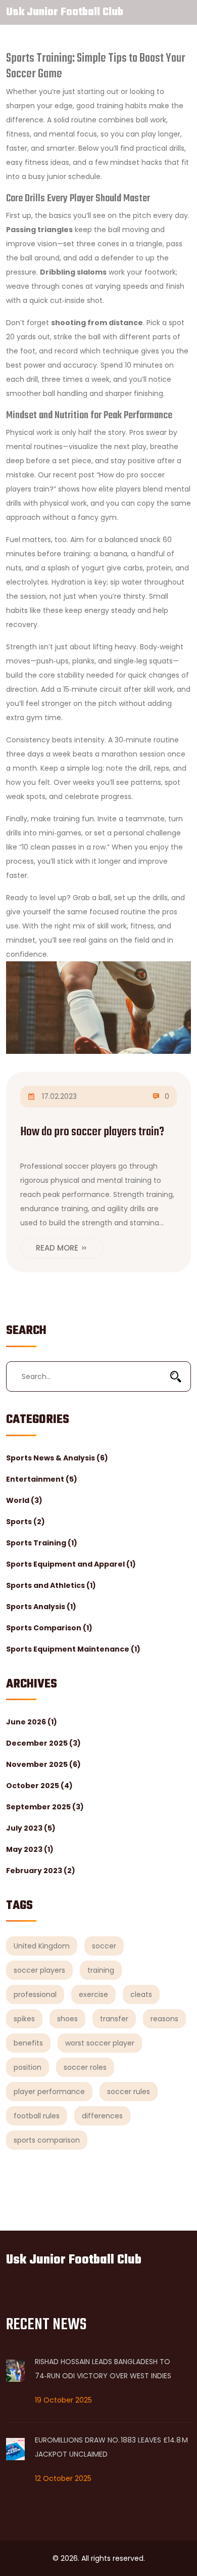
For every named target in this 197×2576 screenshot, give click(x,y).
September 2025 (45, 1807)
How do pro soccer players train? (92, 1132)
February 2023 (41, 1871)
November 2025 (43, 1764)
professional (35, 1994)
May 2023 (30, 1849)
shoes (67, 2019)
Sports (26, 1522)
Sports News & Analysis (57, 1458)
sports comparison (47, 2140)
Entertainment (42, 1479)
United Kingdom (42, 1946)
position (28, 2067)
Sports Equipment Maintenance (73, 1649)
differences (102, 2116)
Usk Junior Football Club (65, 12)
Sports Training (42, 1543)
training (101, 1970)
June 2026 (32, 1722)
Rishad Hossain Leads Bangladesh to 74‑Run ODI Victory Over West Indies (103, 2369)
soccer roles (85, 2067)
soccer (104, 1946)
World (24, 1500)
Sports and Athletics (51, 1585)
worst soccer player (100, 2043)
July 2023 (31, 1828)
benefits (28, 2043)
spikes (24, 2019)
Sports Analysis (41, 1607)
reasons (164, 2019)
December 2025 (43, 1743)
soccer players (39, 1970)
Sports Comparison (49, 1628)
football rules (37, 2116)
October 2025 (39, 1786)
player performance (49, 2092)
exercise (93, 1994)
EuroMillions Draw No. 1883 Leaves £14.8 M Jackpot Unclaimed (111, 2447)
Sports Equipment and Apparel (71, 1564)
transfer (114, 2019)
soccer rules (129, 2092)
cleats (141, 1994)
